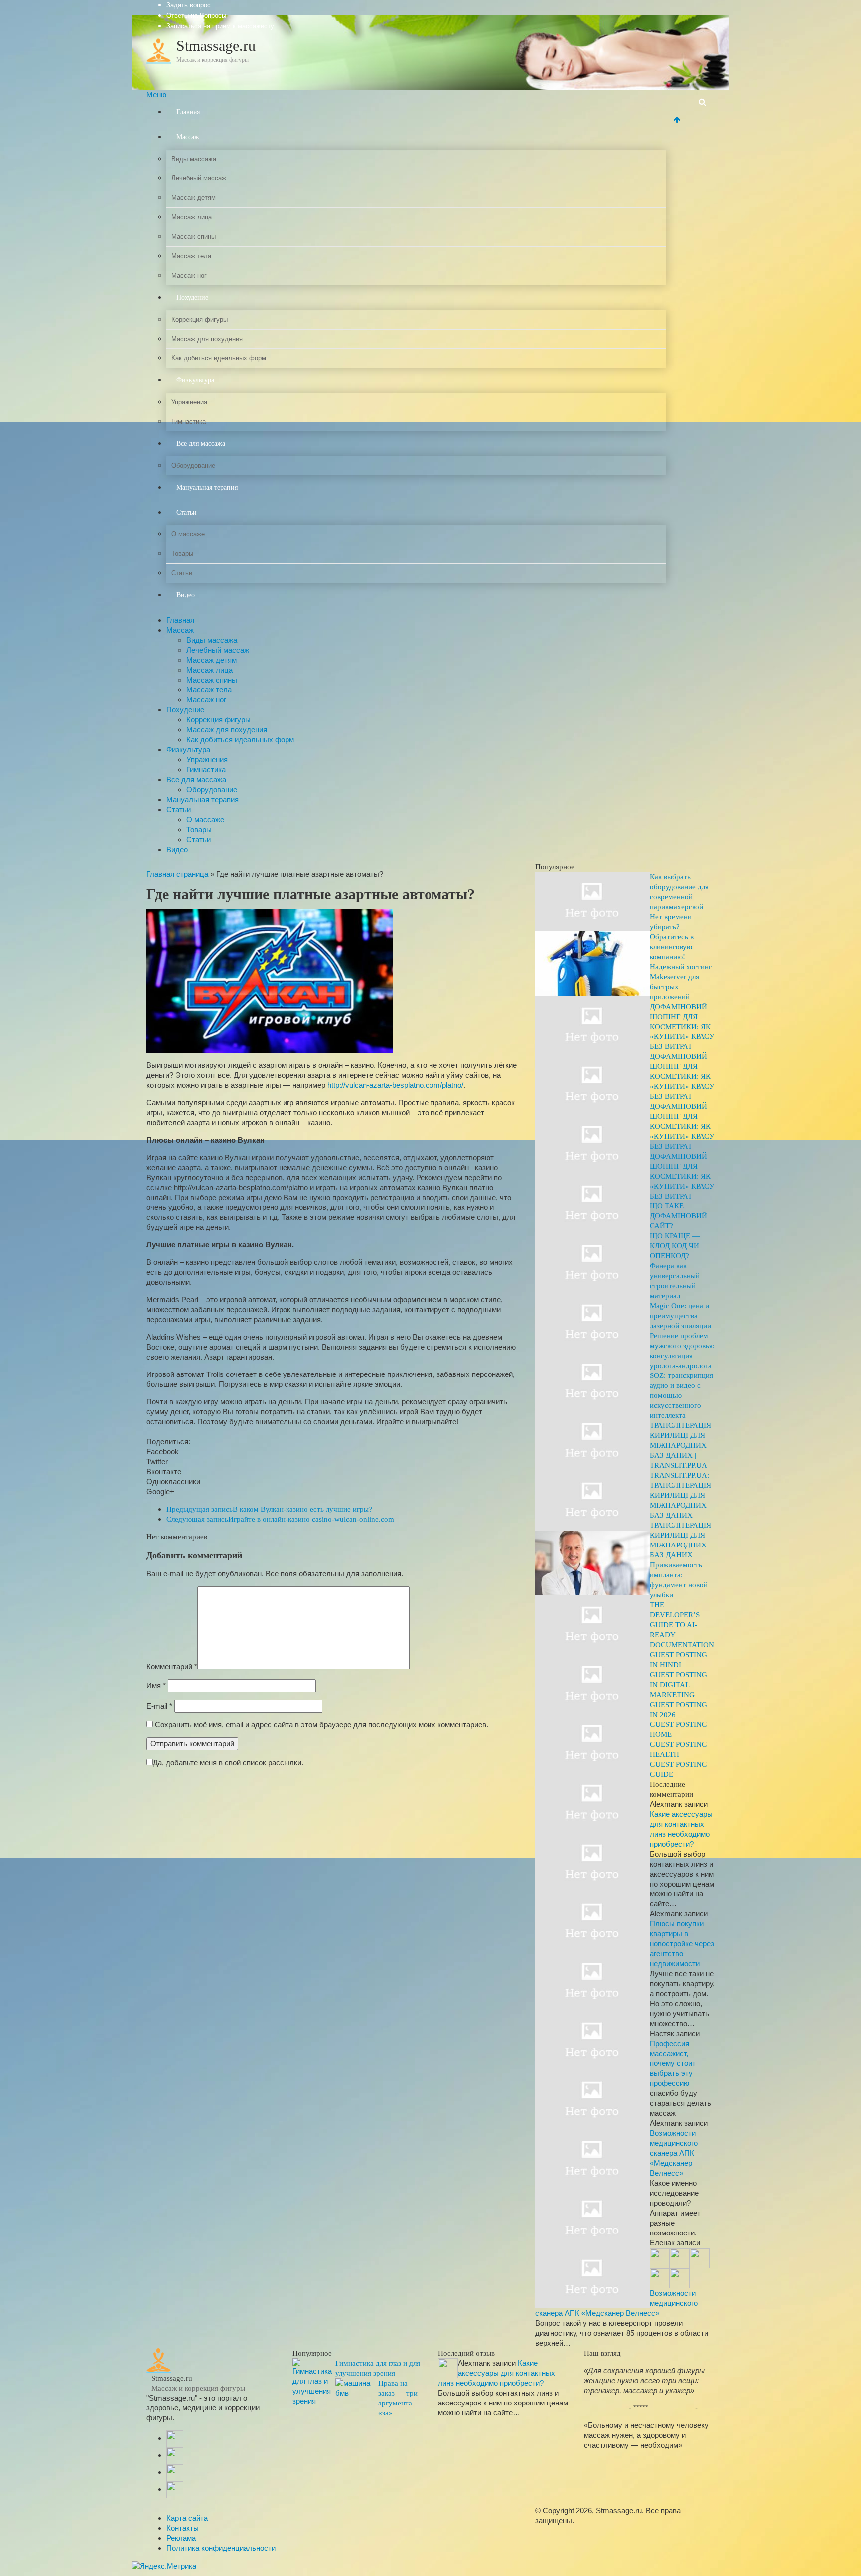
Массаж (188, 137)
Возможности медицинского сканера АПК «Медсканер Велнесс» (674, 2153)
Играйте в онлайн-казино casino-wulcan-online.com (280, 1519)
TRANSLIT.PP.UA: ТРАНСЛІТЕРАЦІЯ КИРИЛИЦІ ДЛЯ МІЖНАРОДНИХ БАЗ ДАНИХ (680, 1495)
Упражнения (189, 402)
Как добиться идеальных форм (219, 358)
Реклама (181, 2538)
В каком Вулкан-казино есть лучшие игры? (269, 1509)
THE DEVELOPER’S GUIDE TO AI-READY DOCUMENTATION (682, 1625)
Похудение (192, 297)
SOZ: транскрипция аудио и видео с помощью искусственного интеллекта (681, 1395)
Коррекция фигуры (200, 319)
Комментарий (172, 1666)
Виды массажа (194, 159)
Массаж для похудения (207, 339)
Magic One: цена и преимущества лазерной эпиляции (680, 1316)
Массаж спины (194, 237)
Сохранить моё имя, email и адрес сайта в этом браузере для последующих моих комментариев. (322, 1725)
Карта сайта (187, 2518)
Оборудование (193, 465)
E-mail (159, 1706)
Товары (182, 554)
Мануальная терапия (207, 487)
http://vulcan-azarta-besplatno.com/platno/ (395, 1085)
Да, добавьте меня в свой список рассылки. (228, 1763)
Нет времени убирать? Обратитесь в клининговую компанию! (672, 937)
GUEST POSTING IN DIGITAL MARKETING (678, 1685)
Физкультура (195, 380)
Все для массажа (201, 443)
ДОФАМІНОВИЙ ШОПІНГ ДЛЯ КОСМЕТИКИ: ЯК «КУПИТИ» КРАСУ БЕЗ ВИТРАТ (682, 1027)
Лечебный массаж (199, 178)
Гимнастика (189, 422)
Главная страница (177, 874)
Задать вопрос (189, 5)
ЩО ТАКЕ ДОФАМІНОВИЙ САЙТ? (678, 1216)
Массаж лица (192, 217)
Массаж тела (191, 256)
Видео (186, 595)
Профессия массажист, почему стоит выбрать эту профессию (673, 2063)
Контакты (183, 2528)
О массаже (188, 534)
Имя (156, 1685)
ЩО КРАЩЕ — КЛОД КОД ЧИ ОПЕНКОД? (675, 1246)
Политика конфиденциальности (221, 2548)
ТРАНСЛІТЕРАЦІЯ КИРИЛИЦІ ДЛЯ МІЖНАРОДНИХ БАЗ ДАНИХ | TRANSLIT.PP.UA (680, 1445)
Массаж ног (189, 275)
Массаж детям (194, 198)
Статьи (187, 512)
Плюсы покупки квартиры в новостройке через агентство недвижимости (682, 1944)
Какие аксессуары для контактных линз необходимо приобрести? (497, 2373)
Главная (188, 112)
